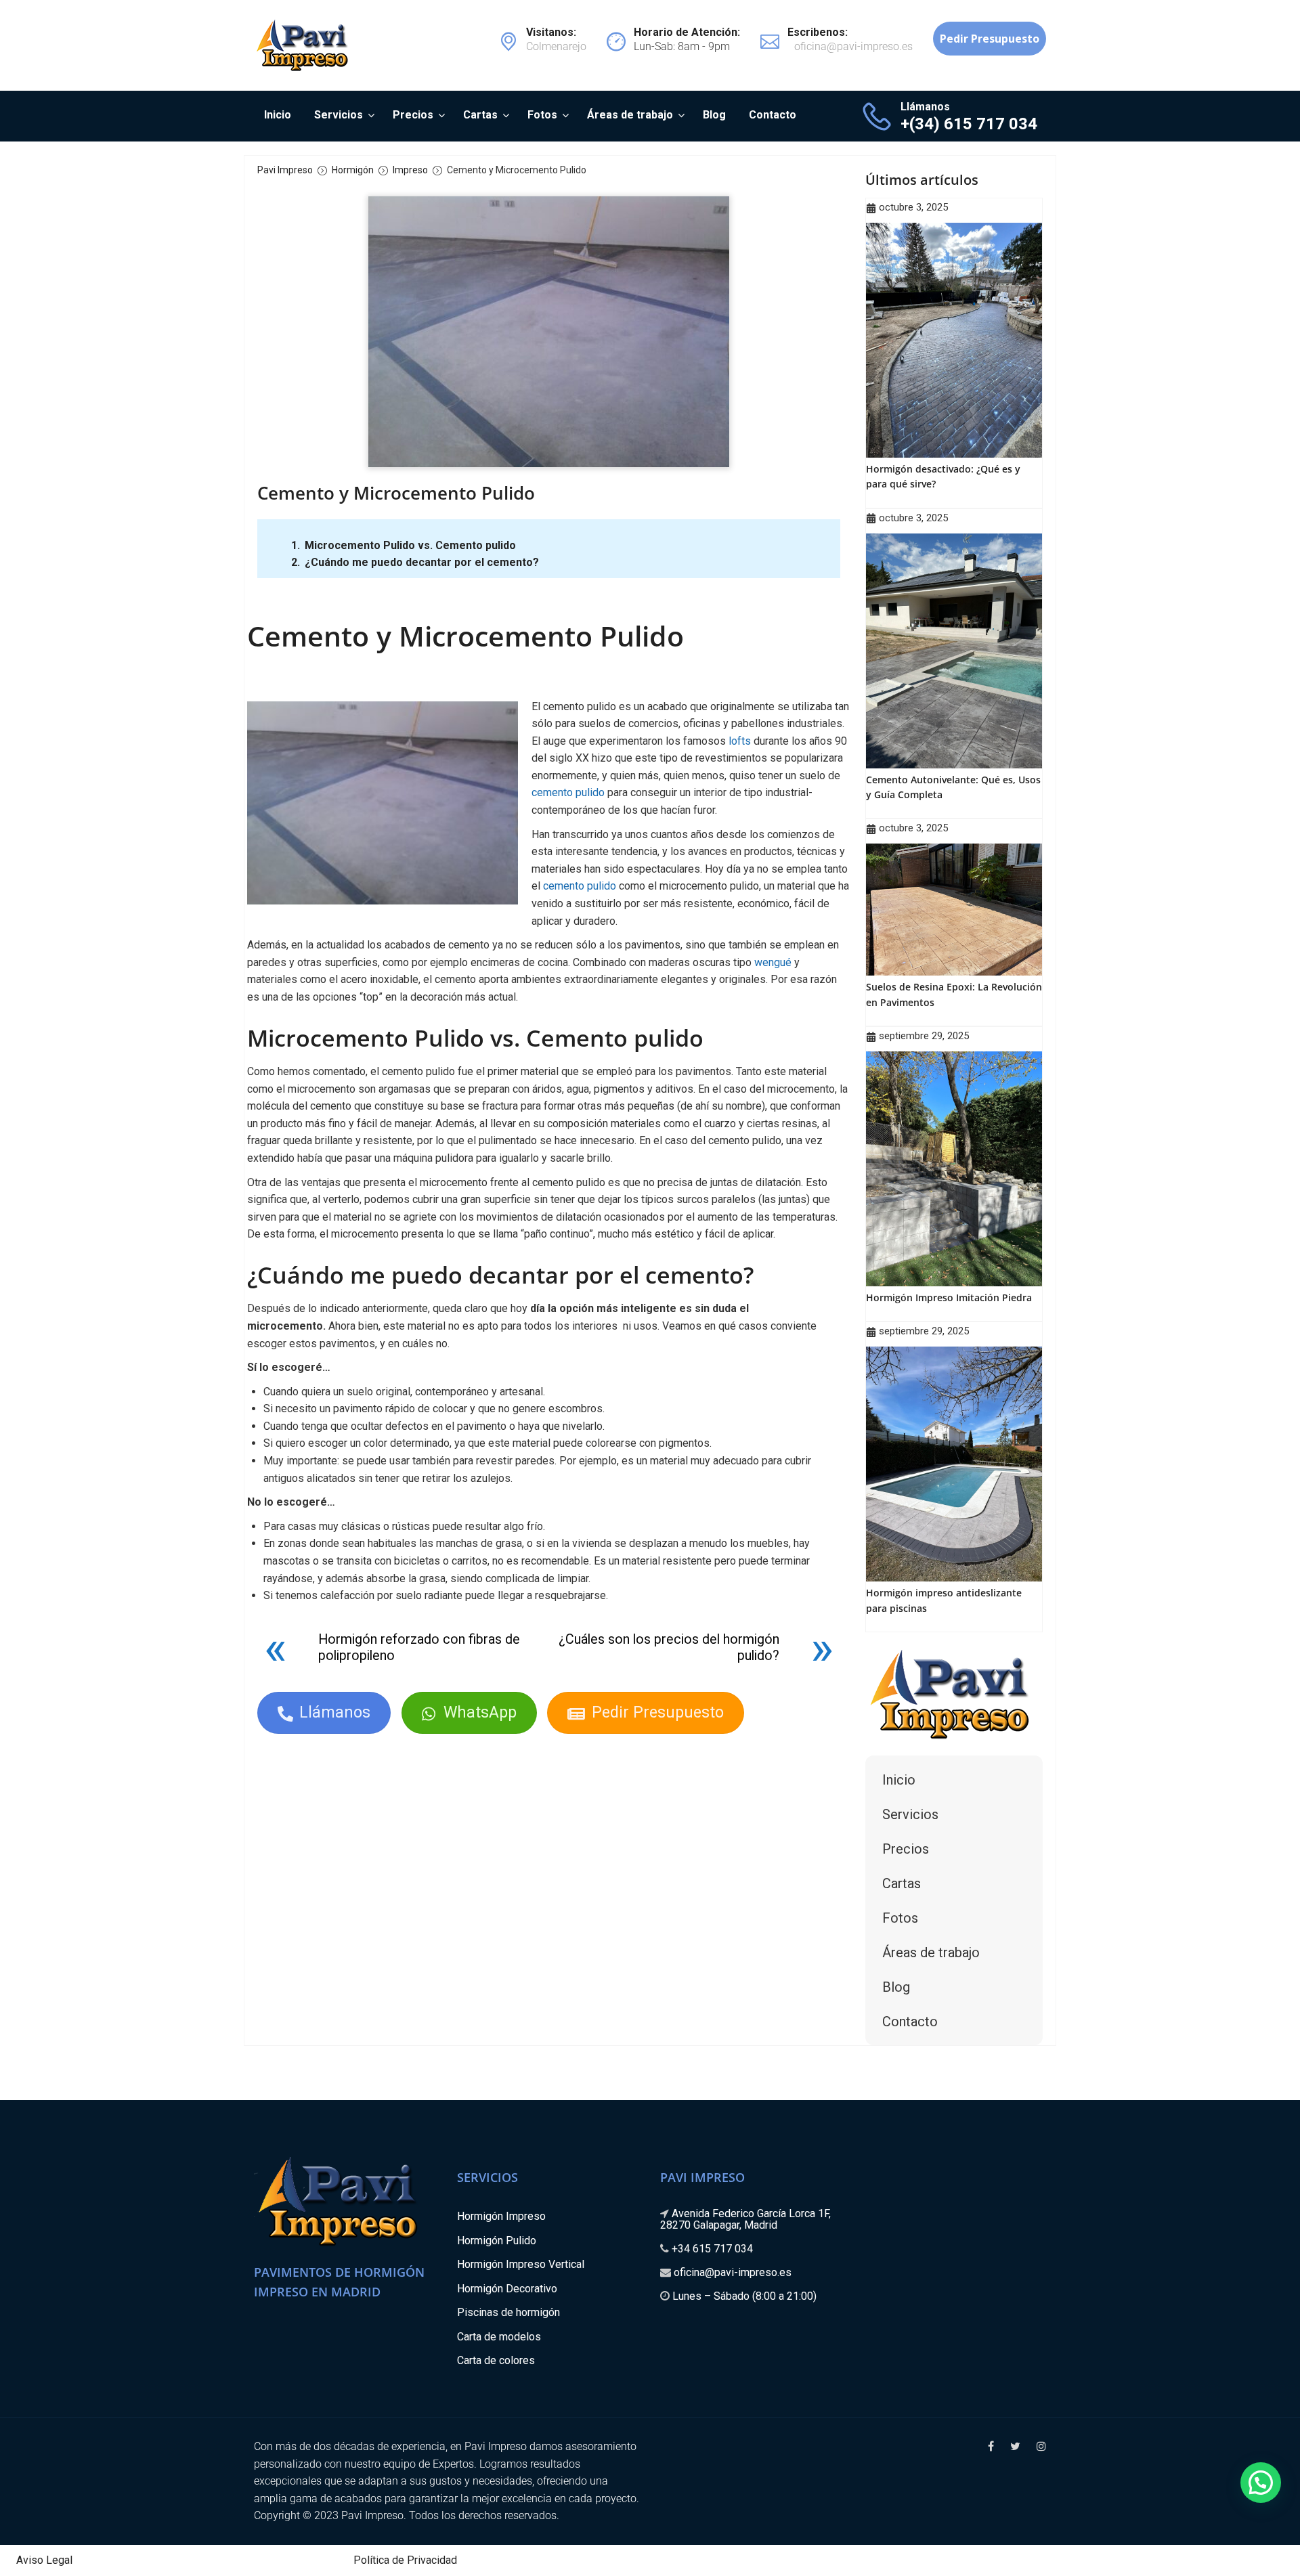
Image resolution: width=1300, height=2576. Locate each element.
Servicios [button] (910, 1814)
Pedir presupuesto (990, 39)
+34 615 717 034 (712, 2249)
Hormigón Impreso (501, 2216)
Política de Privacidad (405, 2560)
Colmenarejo (556, 40)
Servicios (339, 115)
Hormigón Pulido (497, 2241)
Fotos (542, 115)
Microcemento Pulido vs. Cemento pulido (410, 545)
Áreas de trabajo (630, 115)
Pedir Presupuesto (658, 1712)
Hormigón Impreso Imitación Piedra (949, 1297)
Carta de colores (496, 2360)
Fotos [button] (900, 1918)
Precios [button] (906, 1849)
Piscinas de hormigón (508, 2312)
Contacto (773, 115)
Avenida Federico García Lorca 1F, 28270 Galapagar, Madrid (745, 2219)
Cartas (480, 115)
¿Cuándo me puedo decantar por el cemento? (422, 562)
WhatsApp (480, 1712)
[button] (1261, 2483)
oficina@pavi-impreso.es (733, 2272)
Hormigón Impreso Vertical (521, 2264)
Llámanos (335, 1712)
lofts (740, 741)
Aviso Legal (44, 2560)
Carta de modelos (499, 2337)
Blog (714, 115)
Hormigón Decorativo (507, 2289)
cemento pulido (568, 792)
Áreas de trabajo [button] (931, 1952)
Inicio (278, 115)
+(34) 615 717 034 (969, 124)
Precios (413, 115)
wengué (773, 962)
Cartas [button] (902, 1883)
